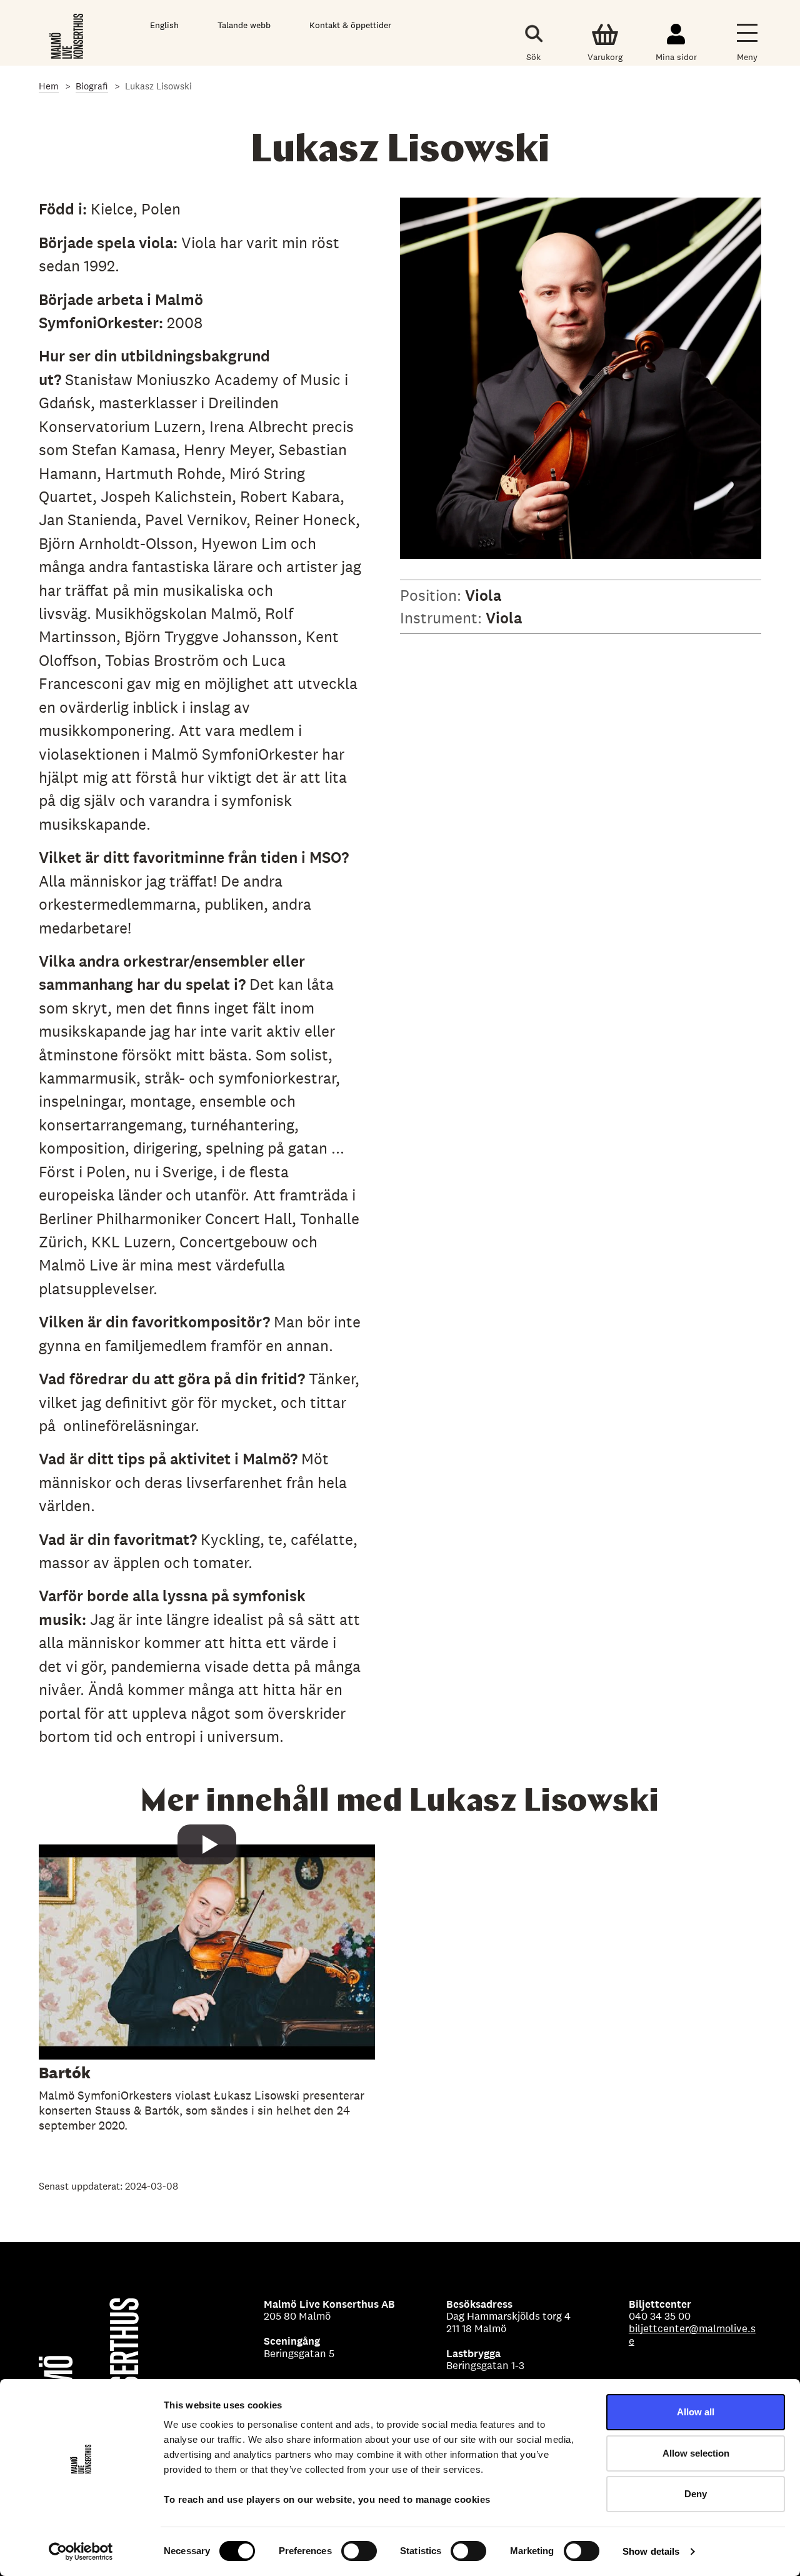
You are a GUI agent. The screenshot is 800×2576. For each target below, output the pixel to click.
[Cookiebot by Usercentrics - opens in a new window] (81, 2552)
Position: (432, 595)
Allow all (696, 2412)
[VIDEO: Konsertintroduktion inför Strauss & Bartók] (207, 1994)
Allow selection (696, 2453)
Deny (696, 2494)
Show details (651, 2551)
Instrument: (443, 618)
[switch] (359, 2551)
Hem (49, 86)
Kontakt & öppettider (350, 25)
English (164, 25)
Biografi (92, 86)
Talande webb (244, 25)
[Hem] (67, 36)
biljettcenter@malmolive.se (692, 2335)
